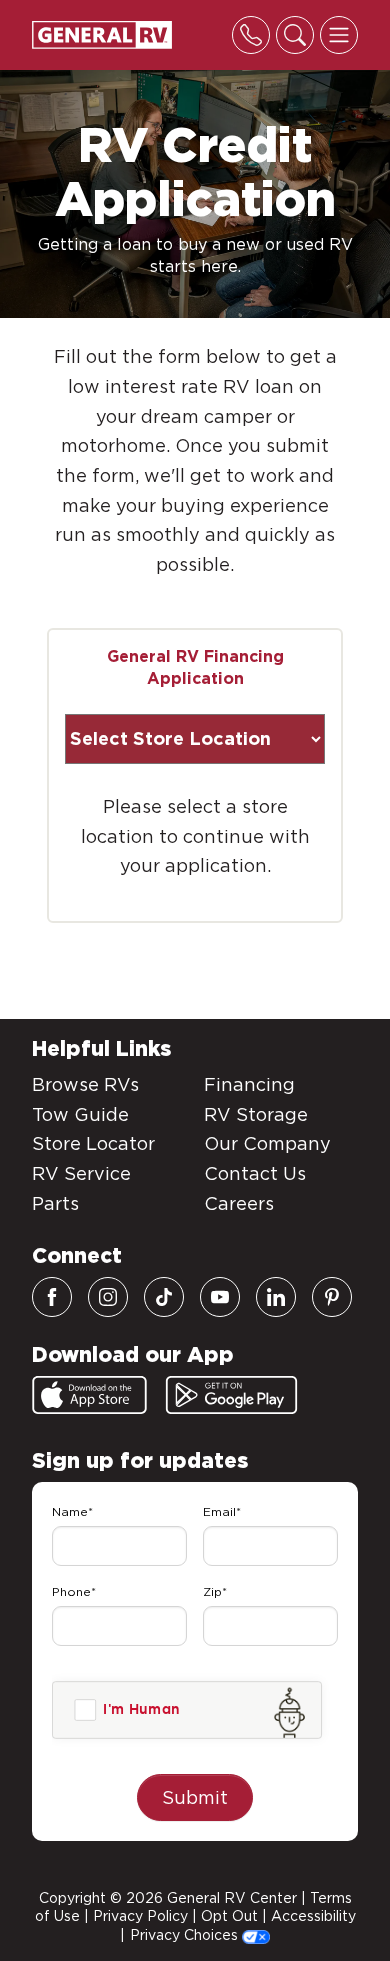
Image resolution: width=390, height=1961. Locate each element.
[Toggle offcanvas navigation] (339, 35)
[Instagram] (108, 1297)
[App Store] (89, 1395)
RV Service (81, 1173)
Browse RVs (85, 1084)
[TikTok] (164, 1297)
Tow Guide (80, 1114)
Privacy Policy (140, 1916)
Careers (239, 1203)
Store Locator (93, 1143)
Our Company (267, 1143)
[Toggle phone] (251, 35)
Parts (55, 1203)
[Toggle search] (295, 35)
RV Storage (256, 1114)
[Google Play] (231, 1395)
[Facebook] (52, 1297)
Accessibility (313, 1916)
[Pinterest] (332, 1297)
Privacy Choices (186, 1935)
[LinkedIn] (276, 1297)
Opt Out (229, 1916)
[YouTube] (220, 1297)
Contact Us (255, 1173)
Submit (195, 1797)
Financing (249, 1084)
